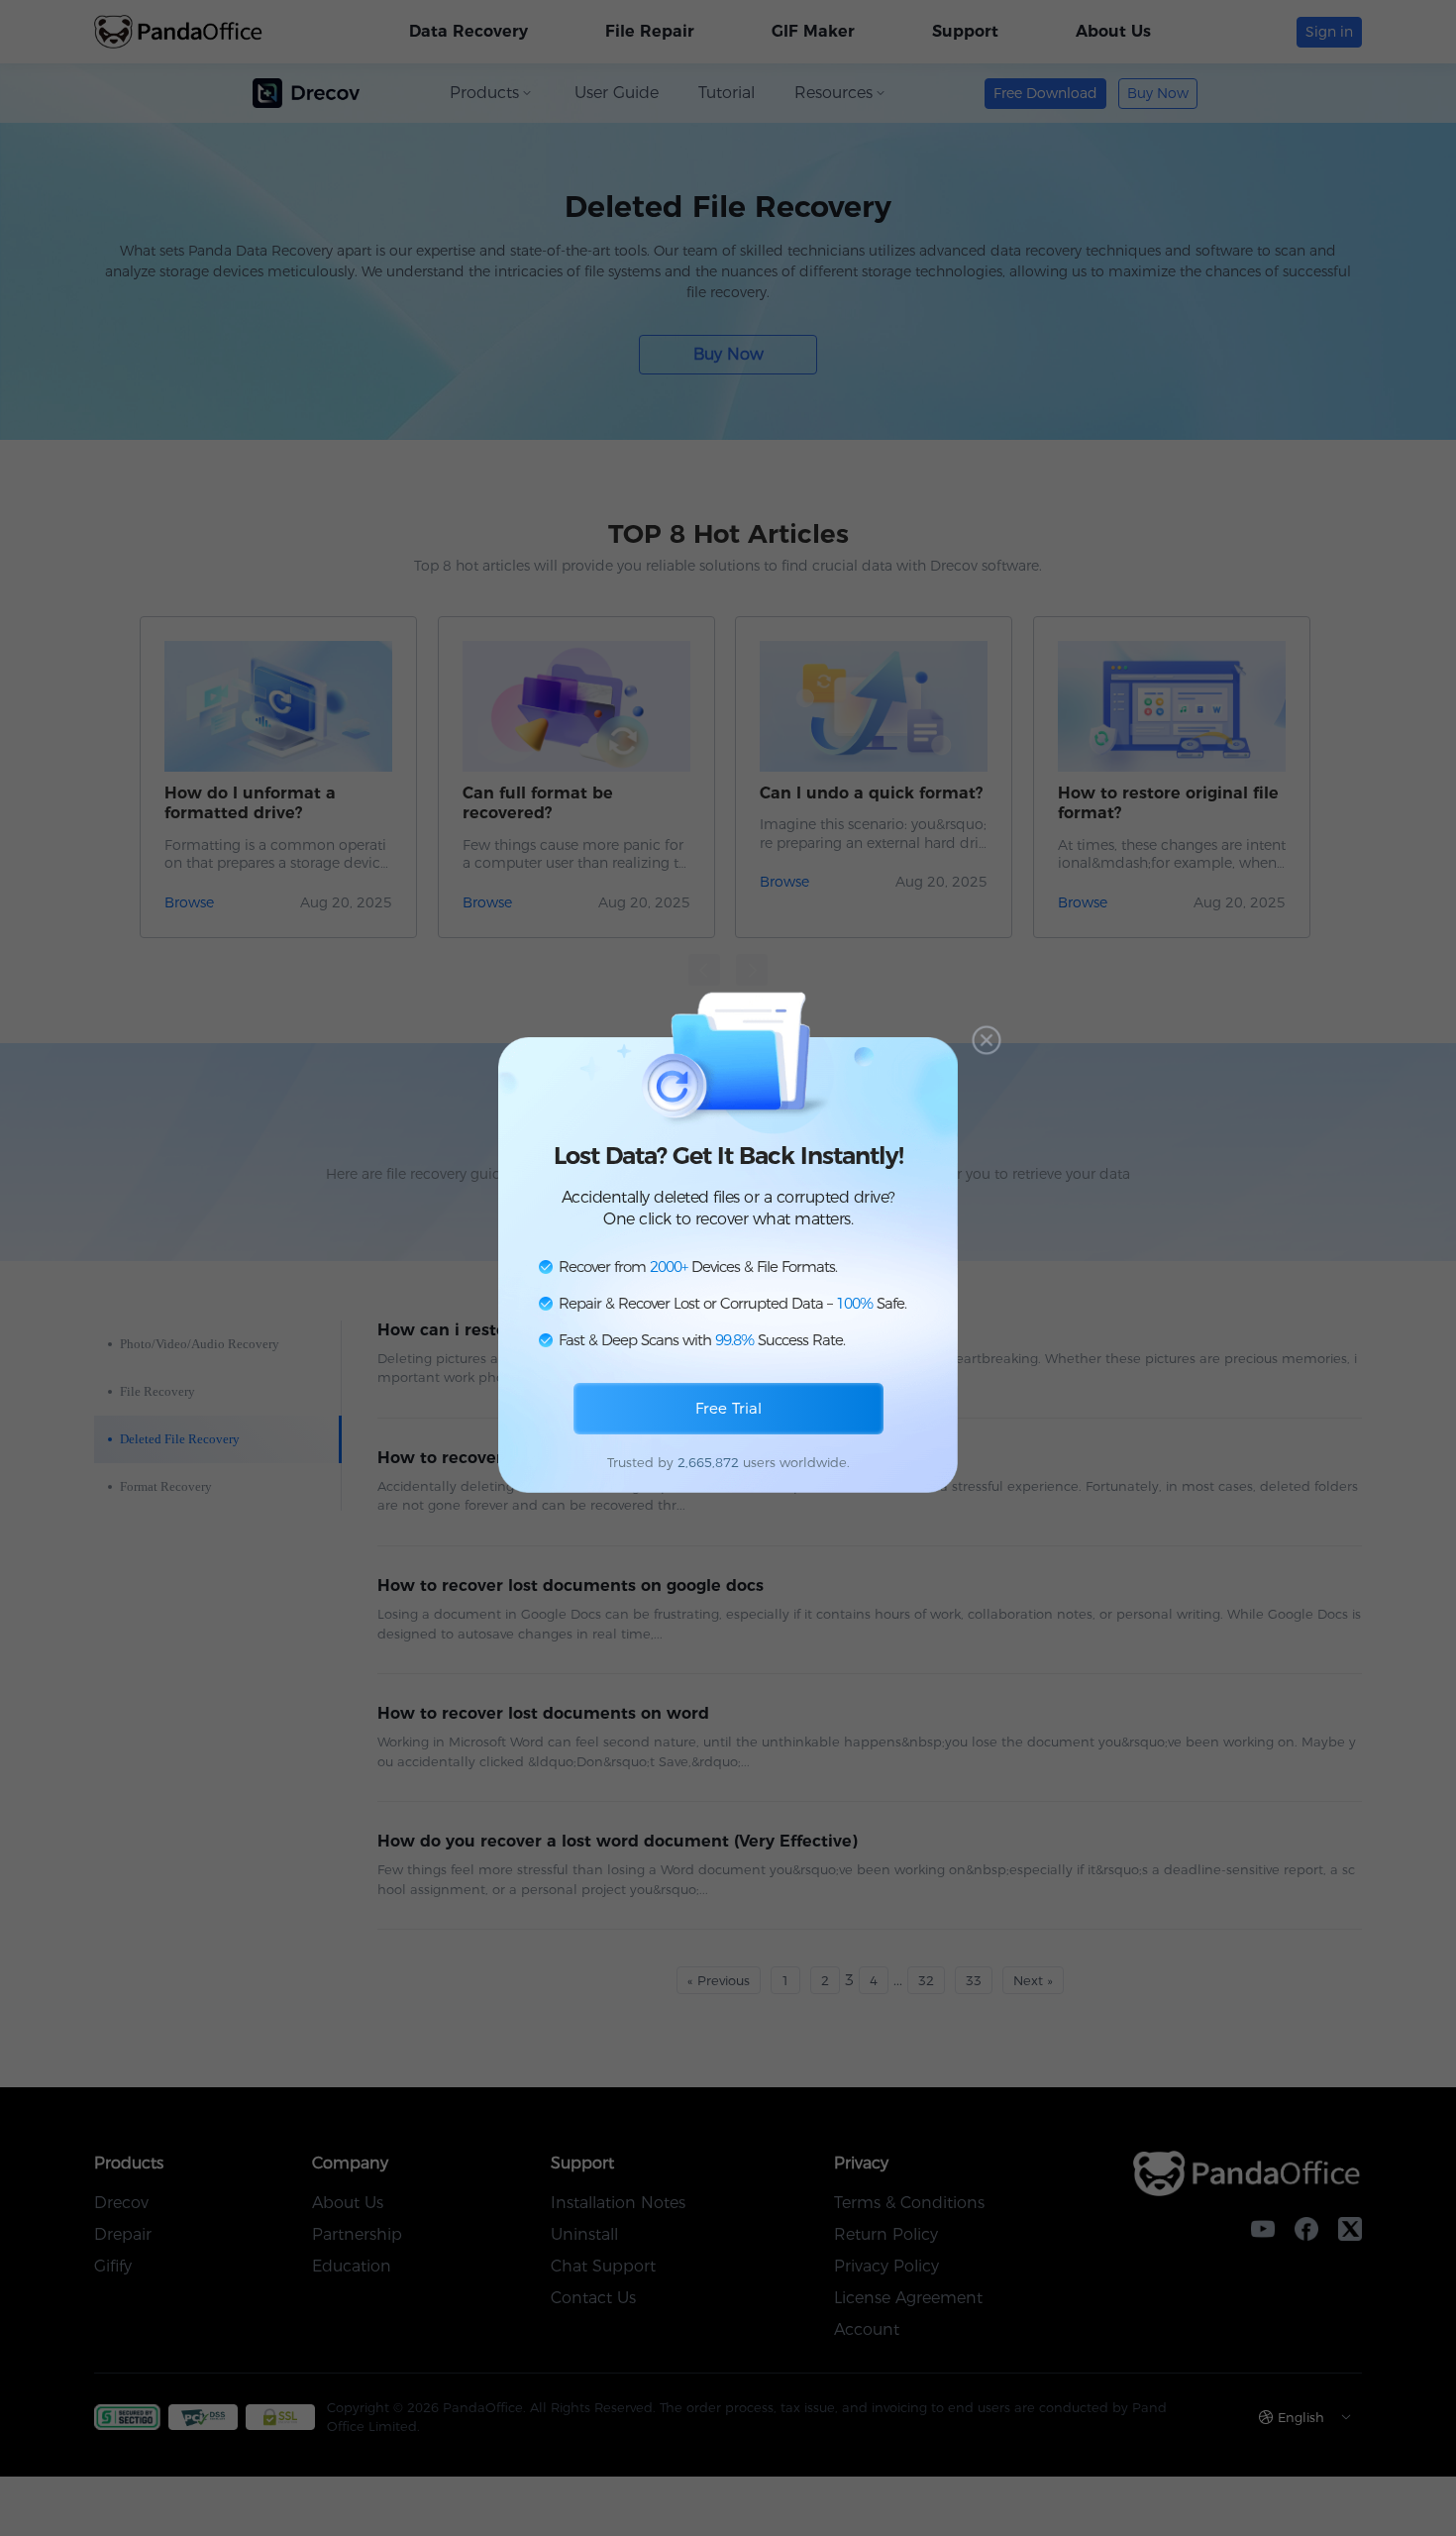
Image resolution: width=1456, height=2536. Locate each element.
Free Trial (728, 1408)
